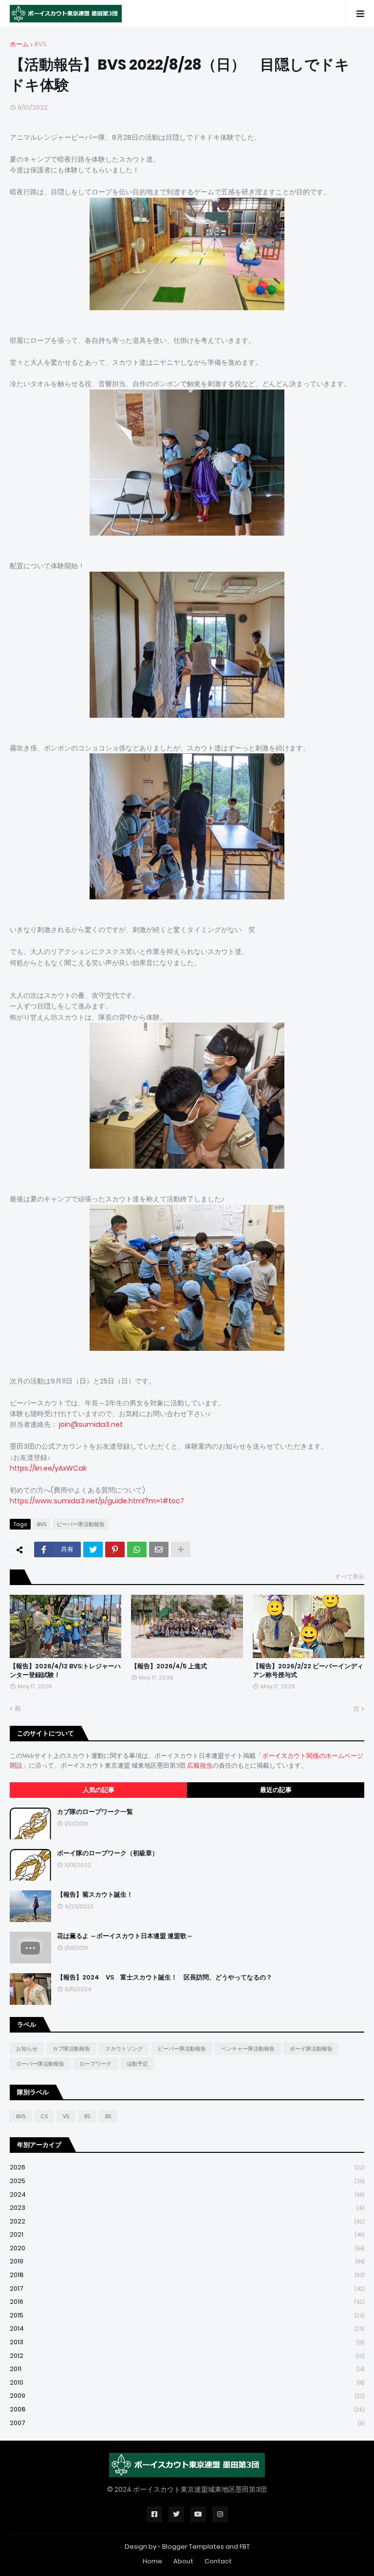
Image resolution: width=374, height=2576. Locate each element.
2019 (187, 2261)
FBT (245, 2547)
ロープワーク (95, 2064)
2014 (187, 2328)
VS (66, 2116)
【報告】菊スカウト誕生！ (95, 1895)
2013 (187, 2342)
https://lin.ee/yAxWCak (48, 1468)
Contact (218, 2561)
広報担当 (200, 1765)
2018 (187, 2275)
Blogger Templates (193, 2547)
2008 (187, 2409)
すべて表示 (350, 1577)
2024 (187, 2194)
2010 (187, 2382)
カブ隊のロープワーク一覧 (95, 1812)
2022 (187, 2221)
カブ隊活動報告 (71, 2049)
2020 (187, 2248)
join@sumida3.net (91, 1424)
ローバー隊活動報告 (40, 2064)
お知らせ (27, 2049)
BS (108, 2116)
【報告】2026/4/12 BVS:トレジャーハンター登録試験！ (65, 1671)
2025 (187, 2181)
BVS (41, 44)
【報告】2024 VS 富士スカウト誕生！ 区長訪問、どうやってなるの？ (165, 1978)
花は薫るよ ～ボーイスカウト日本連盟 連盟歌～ (125, 1936)
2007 (187, 2423)
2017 (187, 2288)
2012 (187, 2356)
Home (152, 2561)
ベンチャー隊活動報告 (248, 2049)
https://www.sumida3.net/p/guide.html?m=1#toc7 (97, 1501)
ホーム (19, 44)
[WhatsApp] (137, 1549)
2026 (187, 2167)
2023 (187, 2208)
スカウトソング (124, 2049)
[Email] (159, 1549)
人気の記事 (99, 1790)
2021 (187, 2234)
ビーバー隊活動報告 (81, 1524)
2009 (187, 2396)
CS (44, 2116)
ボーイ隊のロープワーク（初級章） (108, 1853)
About (183, 2561)
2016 (187, 2302)
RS (87, 2116)
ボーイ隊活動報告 (311, 2049)
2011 (187, 2369)
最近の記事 (276, 1790)
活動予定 (137, 2064)
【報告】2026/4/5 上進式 (169, 1666)
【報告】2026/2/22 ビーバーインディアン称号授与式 (308, 1671)
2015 (187, 2315)
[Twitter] (93, 1549)
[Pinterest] (115, 1549)
